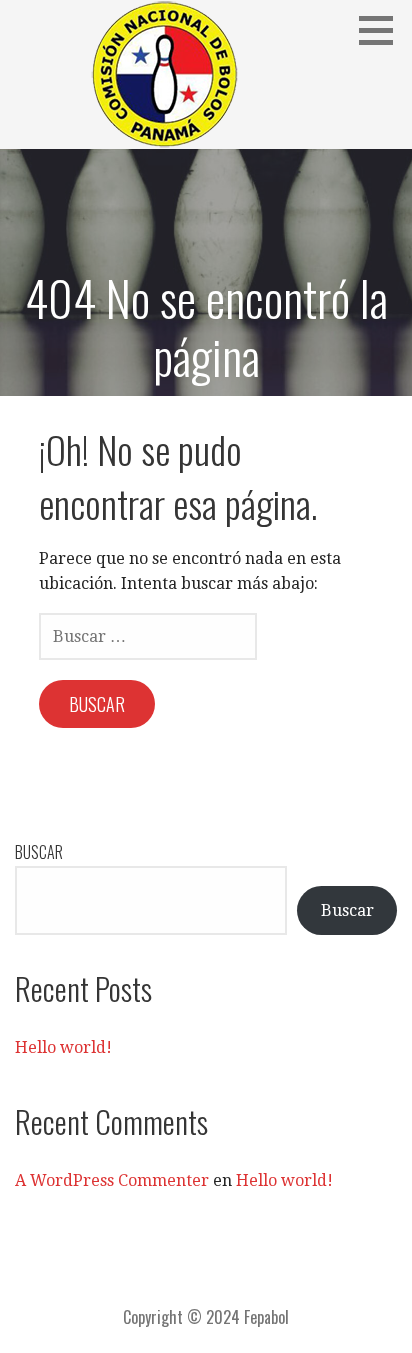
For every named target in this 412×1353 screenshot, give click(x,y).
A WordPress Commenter (112, 1180)
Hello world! (63, 1047)
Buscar (39, 852)
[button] (383, 30)
